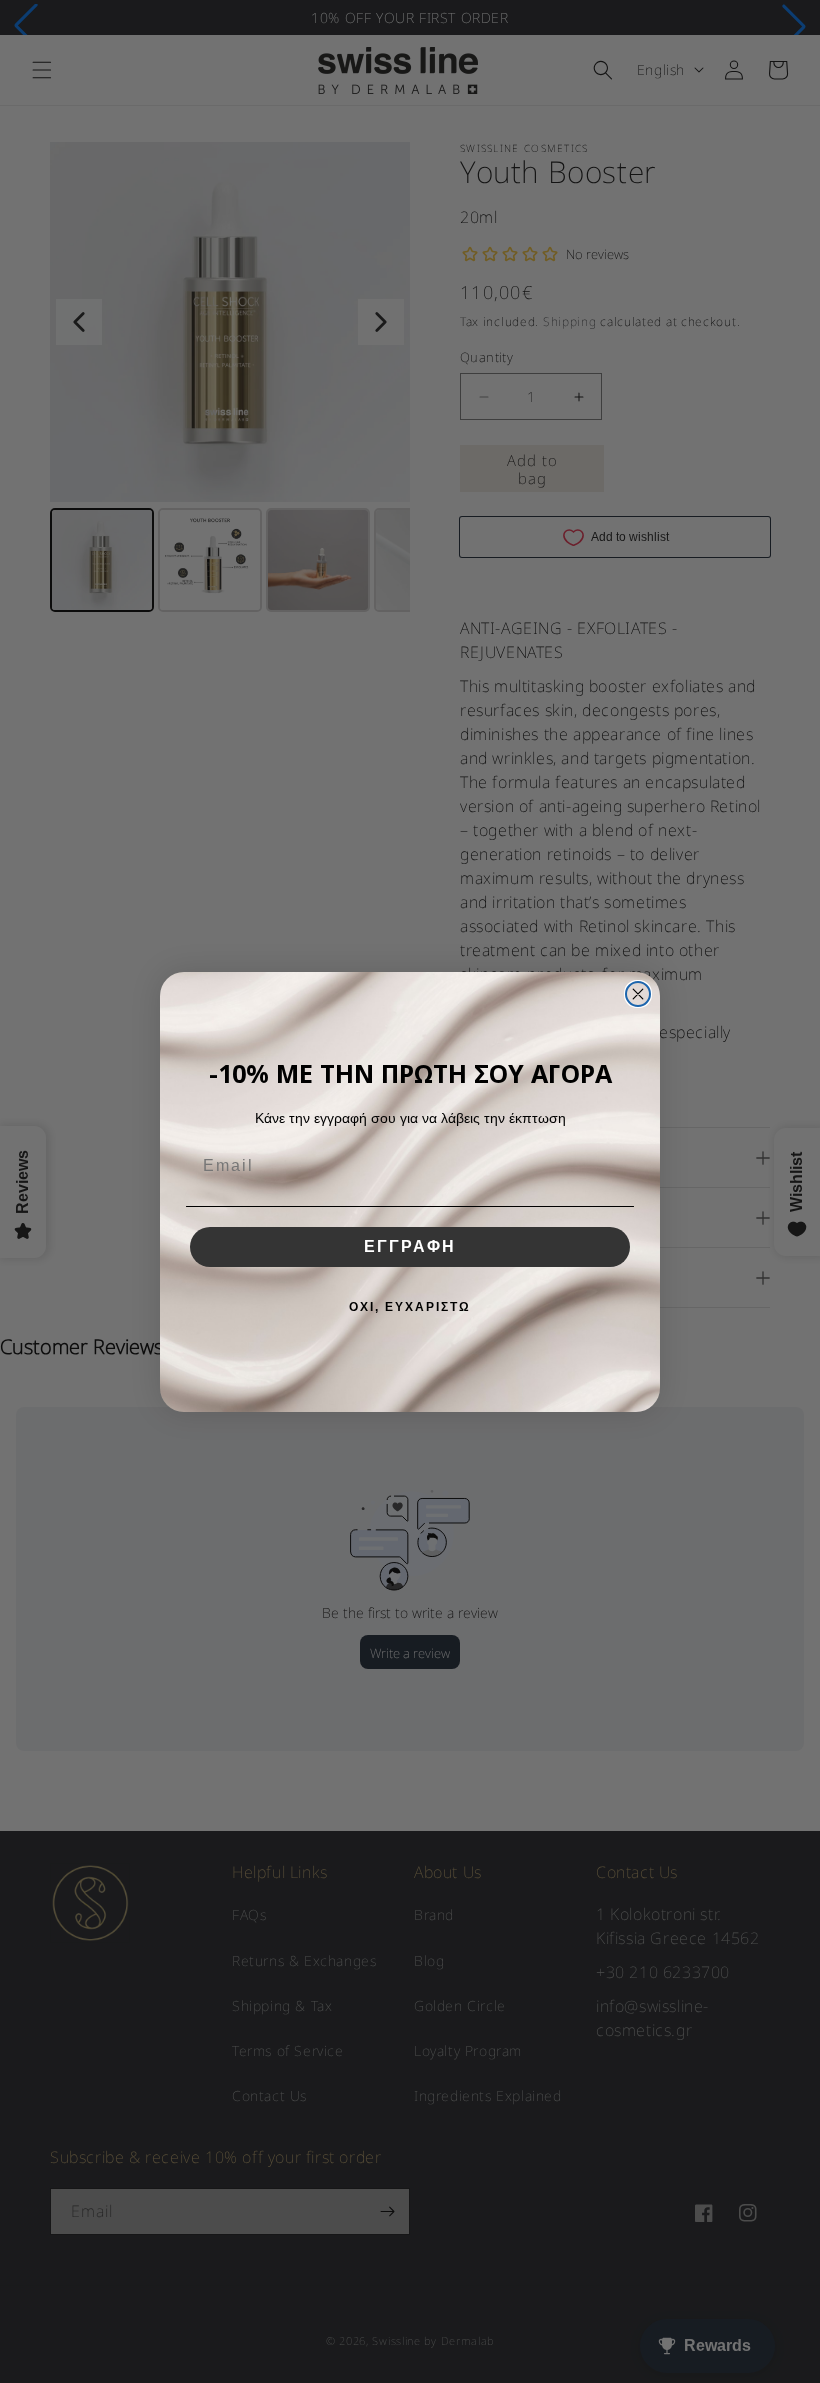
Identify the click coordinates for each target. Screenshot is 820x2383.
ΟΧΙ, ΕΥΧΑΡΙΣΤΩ (410, 1307)
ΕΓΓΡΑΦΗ (410, 1246)
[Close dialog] (638, 994)
